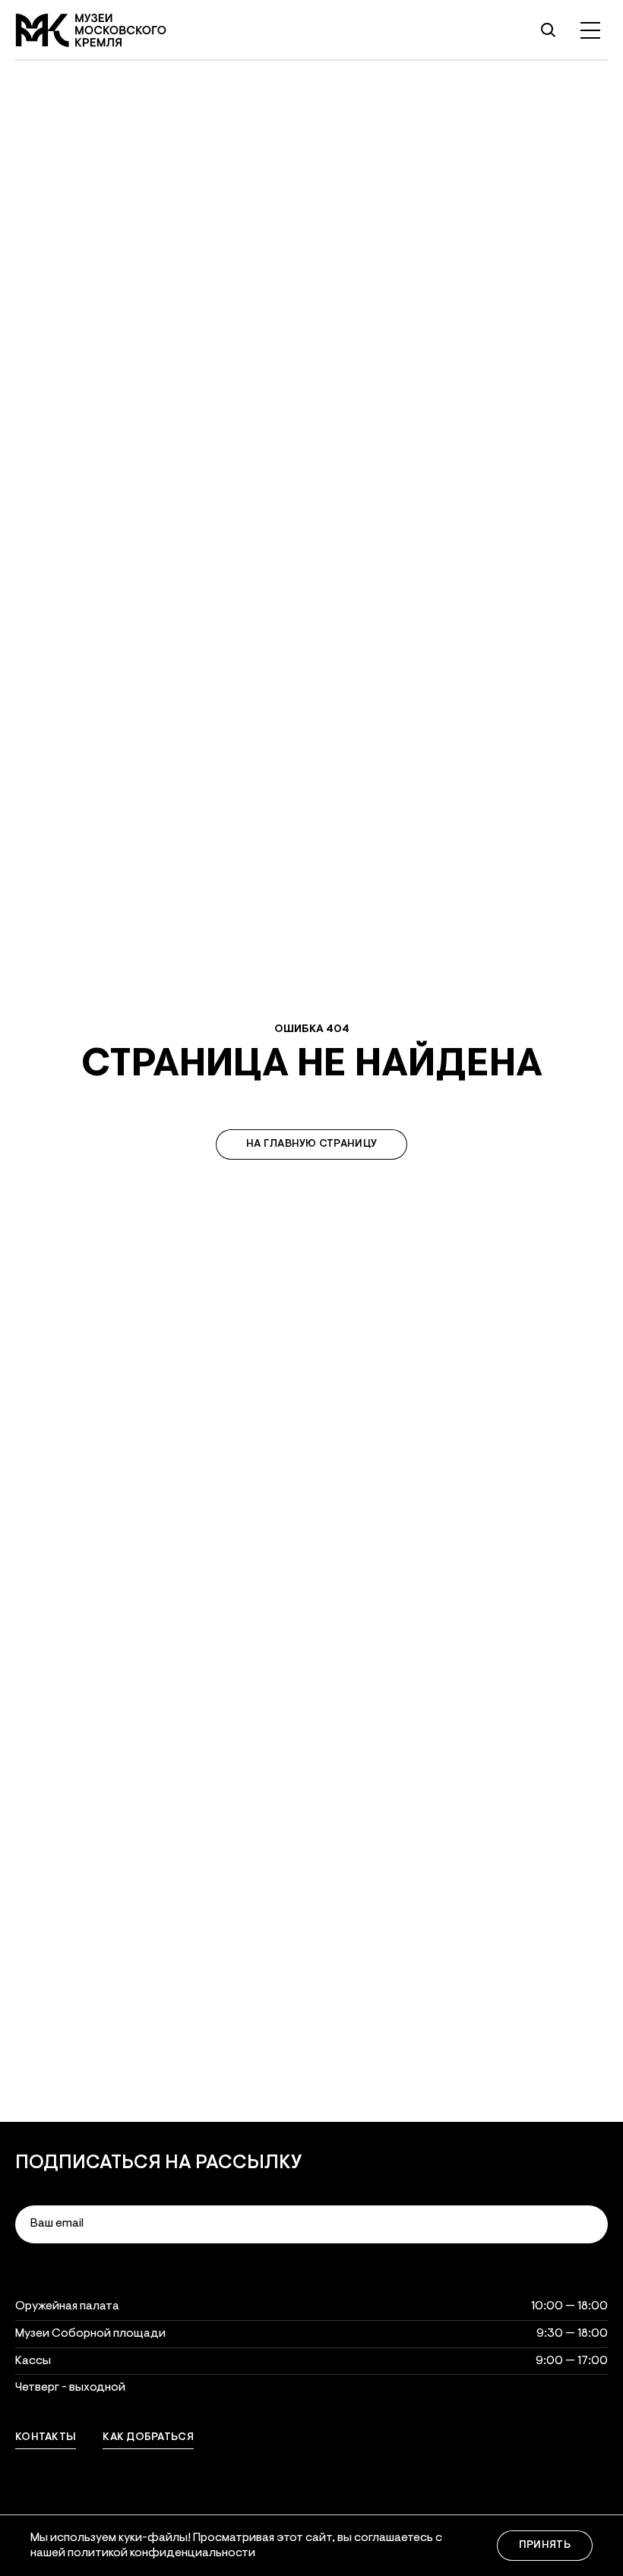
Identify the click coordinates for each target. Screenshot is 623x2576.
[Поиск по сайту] (548, 30)
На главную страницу (311, 1144)
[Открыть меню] (590, 30)
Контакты (46, 2438)
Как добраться (148, 2438)
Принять (545, 2546)
